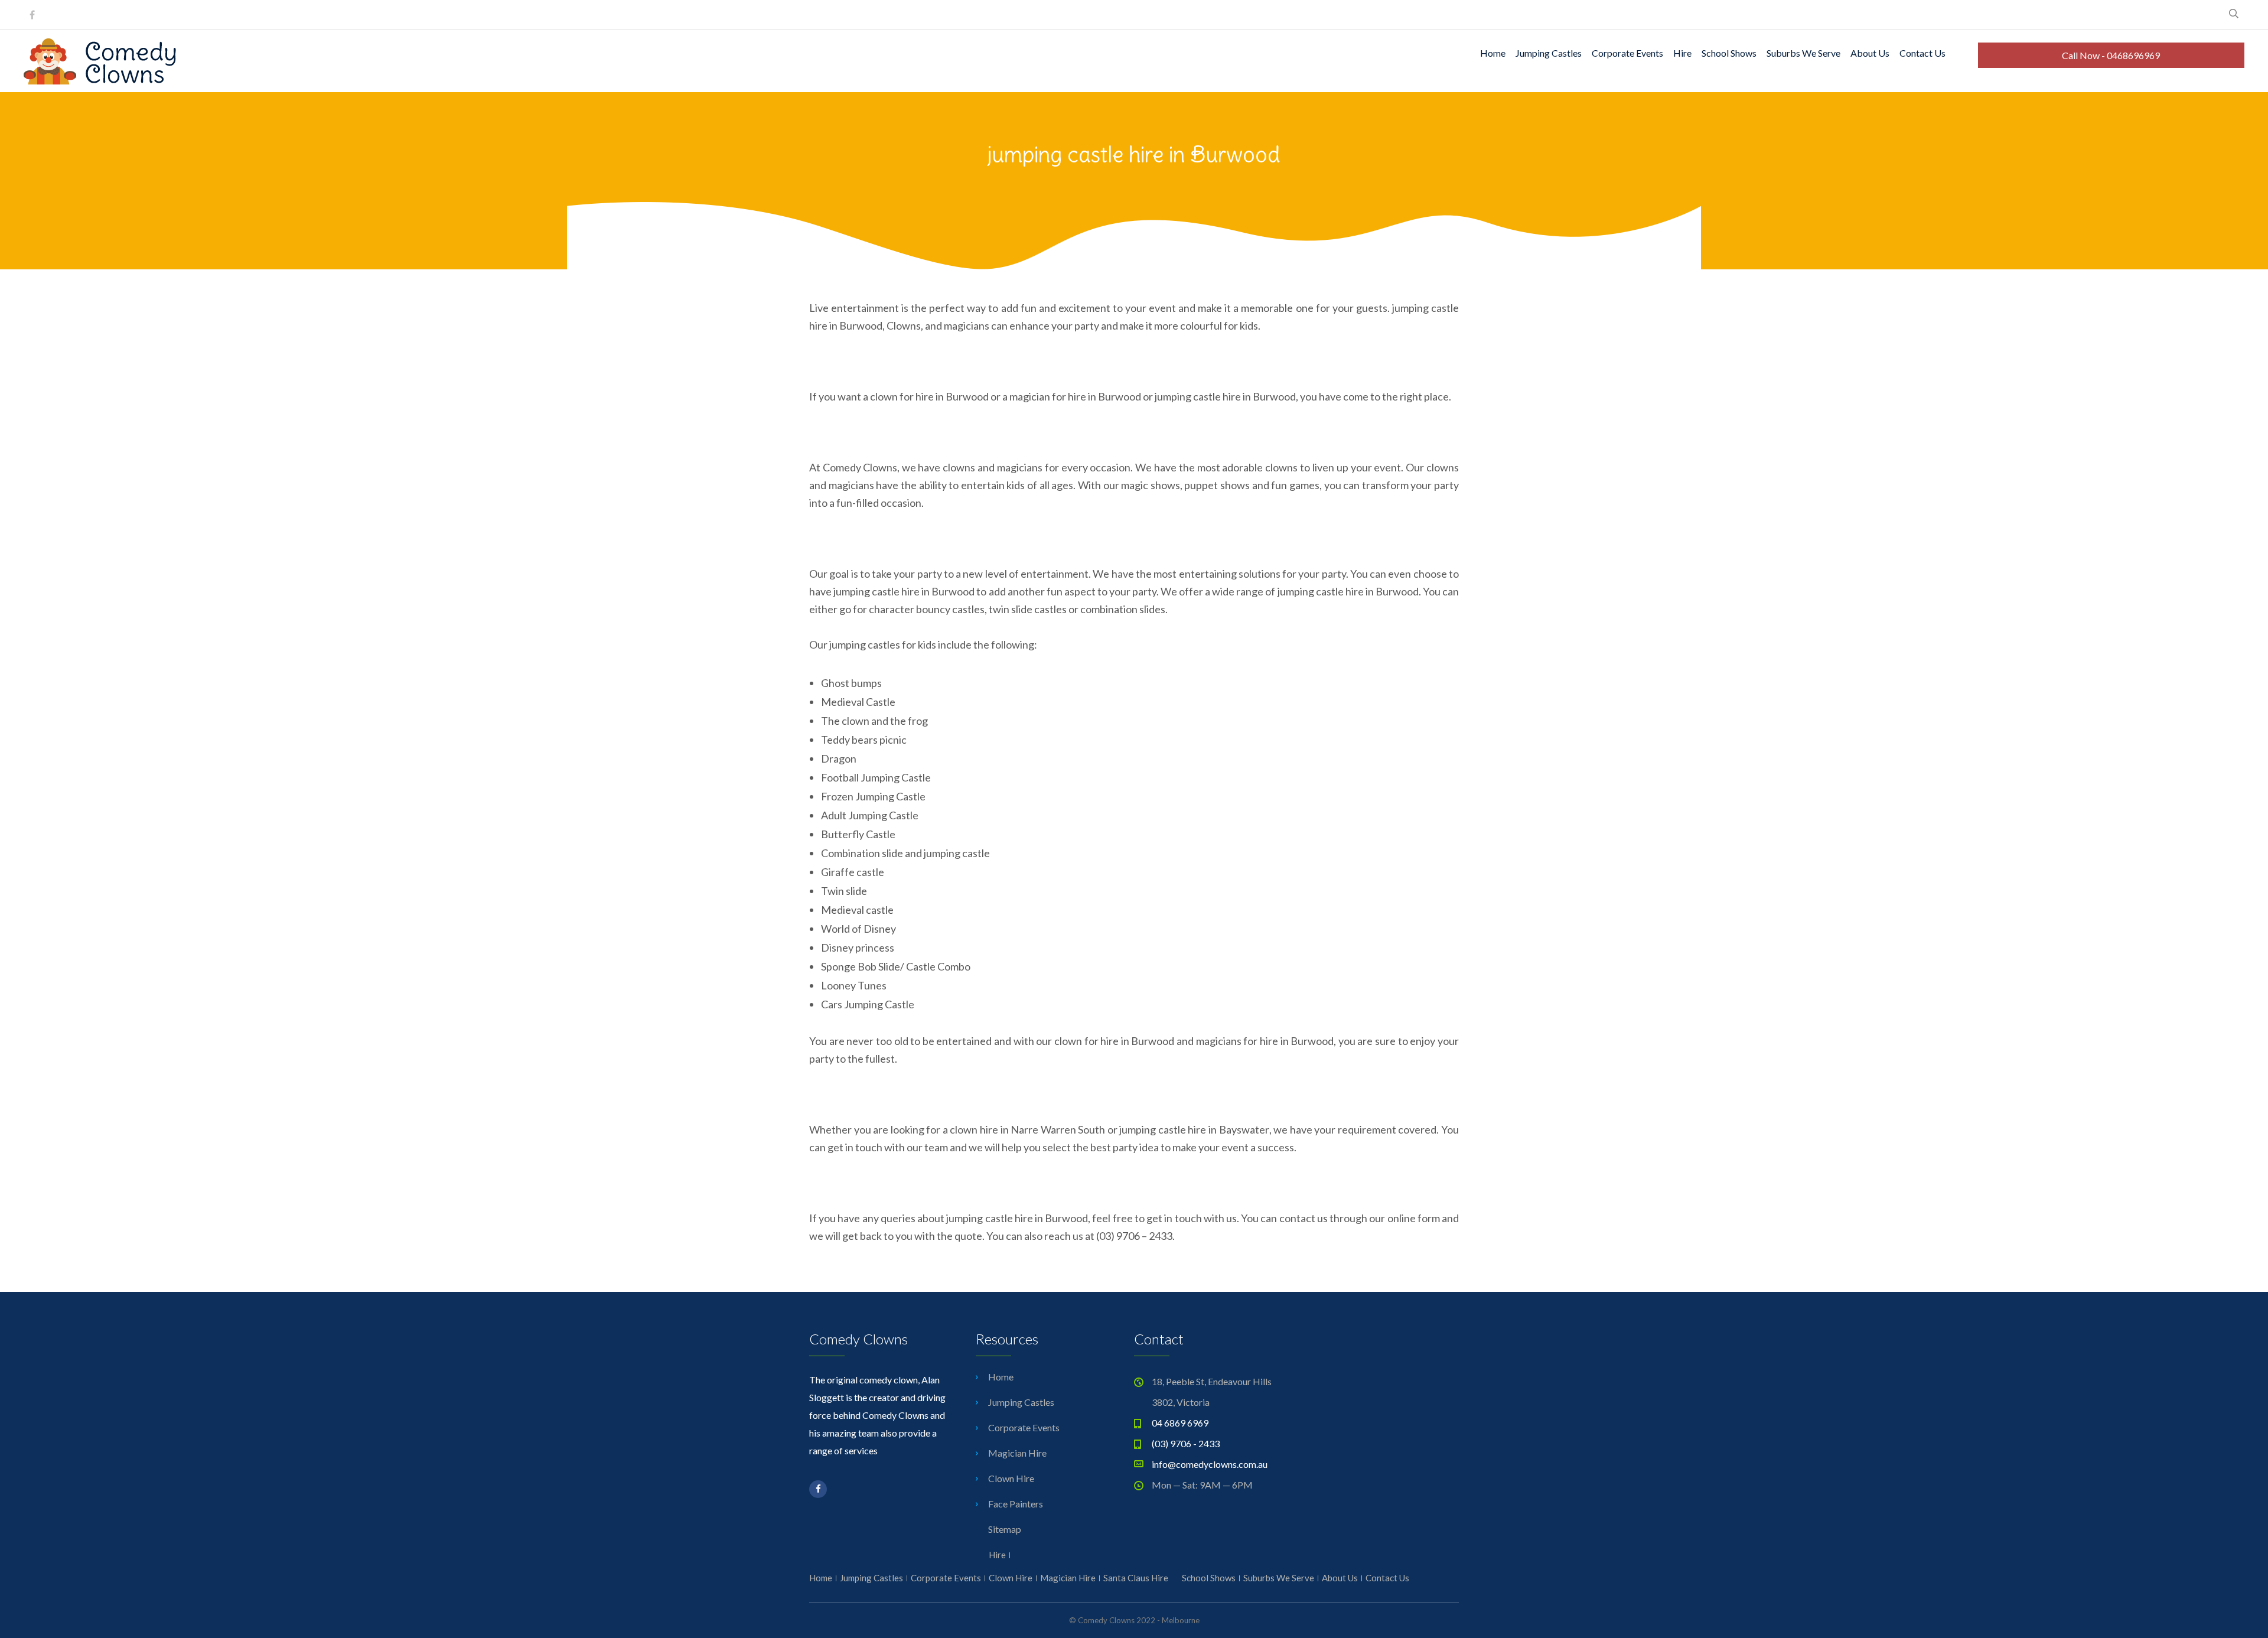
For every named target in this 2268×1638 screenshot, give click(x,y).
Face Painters (1016, 1504)
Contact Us (1922, 53)
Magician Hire (1017, 1453)
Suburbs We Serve (1803, 53)
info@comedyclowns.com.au (1210, 1464)
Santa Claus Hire (1136, 1578)
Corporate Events (1627, 53)
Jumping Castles (1549, 53)
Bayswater (1244, 1129)
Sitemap (1005, 1529)
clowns (959, 467)
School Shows (1729, 53)
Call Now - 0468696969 (2111, 55)
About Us (1870, 53)
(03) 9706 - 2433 (1186, 1443)
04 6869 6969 (1180, 1423)
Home (1493, 53)
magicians (1020, 467)
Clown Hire (1011, 1478)
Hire (1682, 53)
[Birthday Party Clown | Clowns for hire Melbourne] (100, 81)
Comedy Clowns (860, 467)
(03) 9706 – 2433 (1134, 1236)
